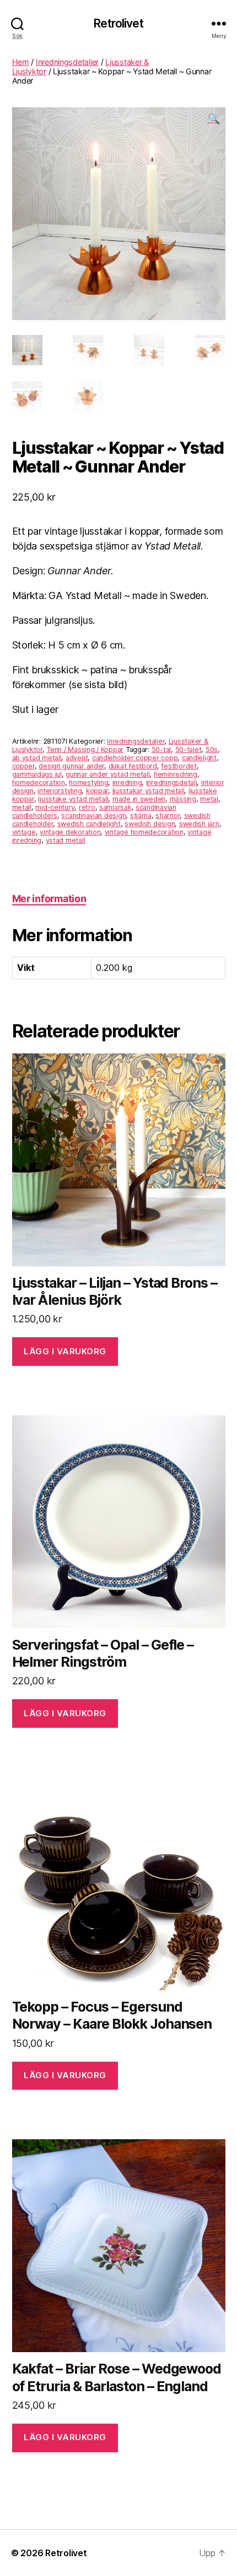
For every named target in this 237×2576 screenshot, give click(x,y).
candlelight (199, 758)
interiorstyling (60, 791)
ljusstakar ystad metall (149, 791)
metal (209, 799)
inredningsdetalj (172, 782)
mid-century (55, 807)
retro (87, 807)
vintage (24, 832)
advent (77, 758)
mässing (183, 799)
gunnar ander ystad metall (107, 774)
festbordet (179, 766)
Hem (21, 62)
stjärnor (168, 815)
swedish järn (199, 824)
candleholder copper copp (135, 758)
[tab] (49, 899)
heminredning (176, 774)
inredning (127, 782)
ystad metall (66, 840)
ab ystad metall (37, 758)
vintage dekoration (70, 832)
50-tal (161, 749)
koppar (97, 791)
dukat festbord (133, 766)
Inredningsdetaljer (67, 62)
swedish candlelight (89, 824)
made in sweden (139, 799)
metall (22, 807)
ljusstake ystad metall (73, 799)
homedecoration (39, 782)
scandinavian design (93, 815)
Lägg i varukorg (65, 1351)
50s (212, 749)
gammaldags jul (37, 774)
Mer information (49, 899)
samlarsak (115, 807)
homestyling (88, 782)
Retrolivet (118, 23)
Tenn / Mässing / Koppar (85, 749)
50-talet (188, 749)
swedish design (150, 824)
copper (23, 766)
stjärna (141, 815)
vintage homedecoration (144, 832)
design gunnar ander (71, 766)
